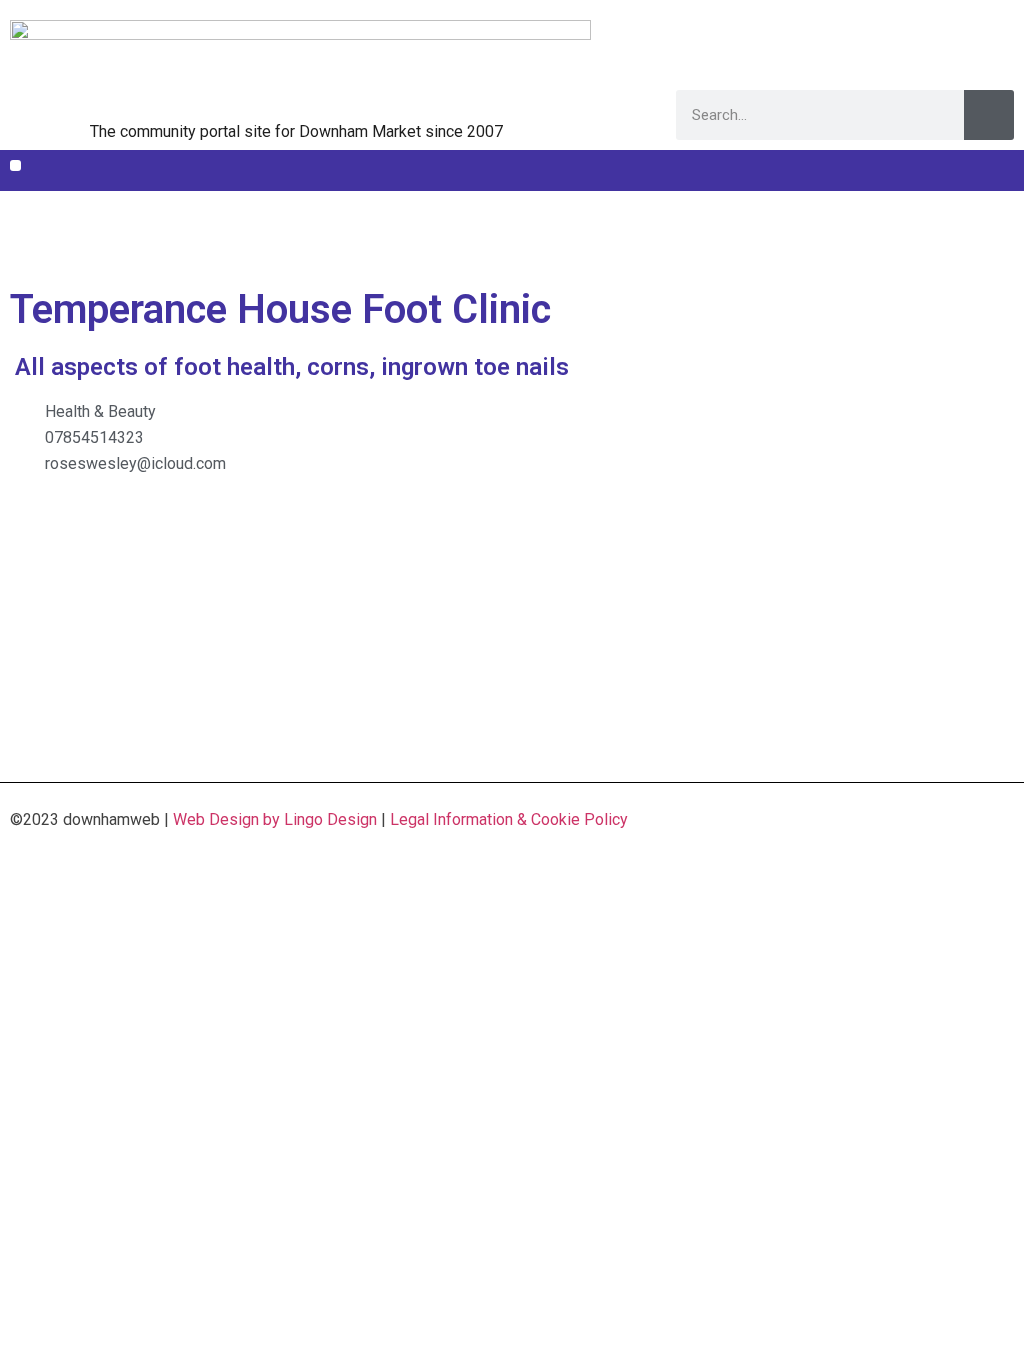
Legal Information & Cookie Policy (509, 819)
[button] (15, 165)
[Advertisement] (512, 236)
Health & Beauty (100, 411)
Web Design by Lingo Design (275, 819)
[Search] (989, 115)
